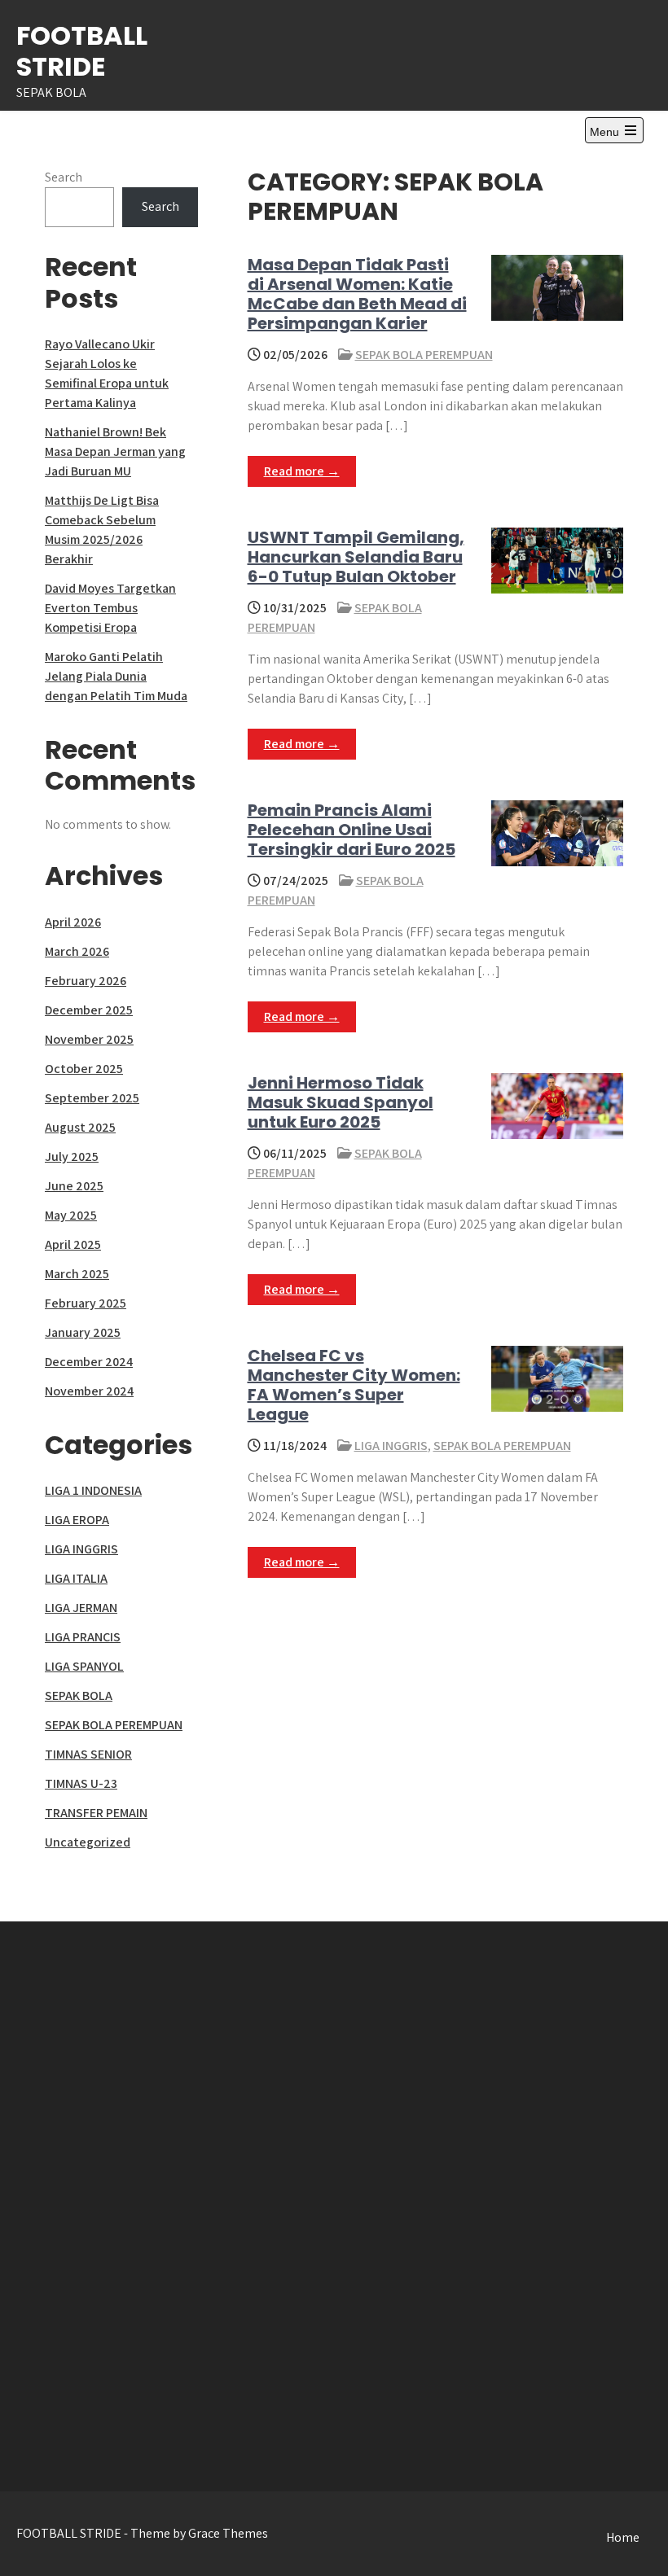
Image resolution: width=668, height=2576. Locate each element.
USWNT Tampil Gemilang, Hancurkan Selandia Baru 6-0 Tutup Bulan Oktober (356, 557)
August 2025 (80, 1127)
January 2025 (83, 1332)
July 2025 (72, 1157)
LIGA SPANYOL (84, 1666)
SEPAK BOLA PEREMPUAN (424, 355)
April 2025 (73, 1244)
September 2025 (92, 1098)
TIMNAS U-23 (81, 1783)
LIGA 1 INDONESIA (93, 1490)
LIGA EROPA (77, 1520)
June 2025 (74, 1186)
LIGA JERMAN (81, 1608)
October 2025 (84, 1069)
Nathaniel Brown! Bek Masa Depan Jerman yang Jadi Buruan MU (115, 451)
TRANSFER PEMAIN (96, 1813)
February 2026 (86, 981)
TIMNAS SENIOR (88, 1754)
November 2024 (89, 1391)
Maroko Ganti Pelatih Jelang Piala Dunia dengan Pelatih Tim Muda (116, 676)
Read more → (302, 471)
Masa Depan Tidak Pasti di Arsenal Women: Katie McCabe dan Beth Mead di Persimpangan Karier (357, 294)
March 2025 (77, 1274)
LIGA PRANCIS (83, 1637)
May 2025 (71, 1215)
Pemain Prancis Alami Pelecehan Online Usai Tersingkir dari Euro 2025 (352, 830)
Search (64, 177)
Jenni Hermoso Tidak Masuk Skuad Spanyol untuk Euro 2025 (341, 1102)
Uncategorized (88, 1842)
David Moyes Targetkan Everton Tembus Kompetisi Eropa (110, 608)
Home (623, 2537)
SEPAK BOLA (79, 1695)
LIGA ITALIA (76, 1578)
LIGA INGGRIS (391, 1446)
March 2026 (77, 951)
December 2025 (89, 1010)
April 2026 (73, 922)
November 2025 (89, 1039)
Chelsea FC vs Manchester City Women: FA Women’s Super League (354, 1385)
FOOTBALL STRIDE (82, 51)
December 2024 (89, 1362)
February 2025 (86, 1303)
